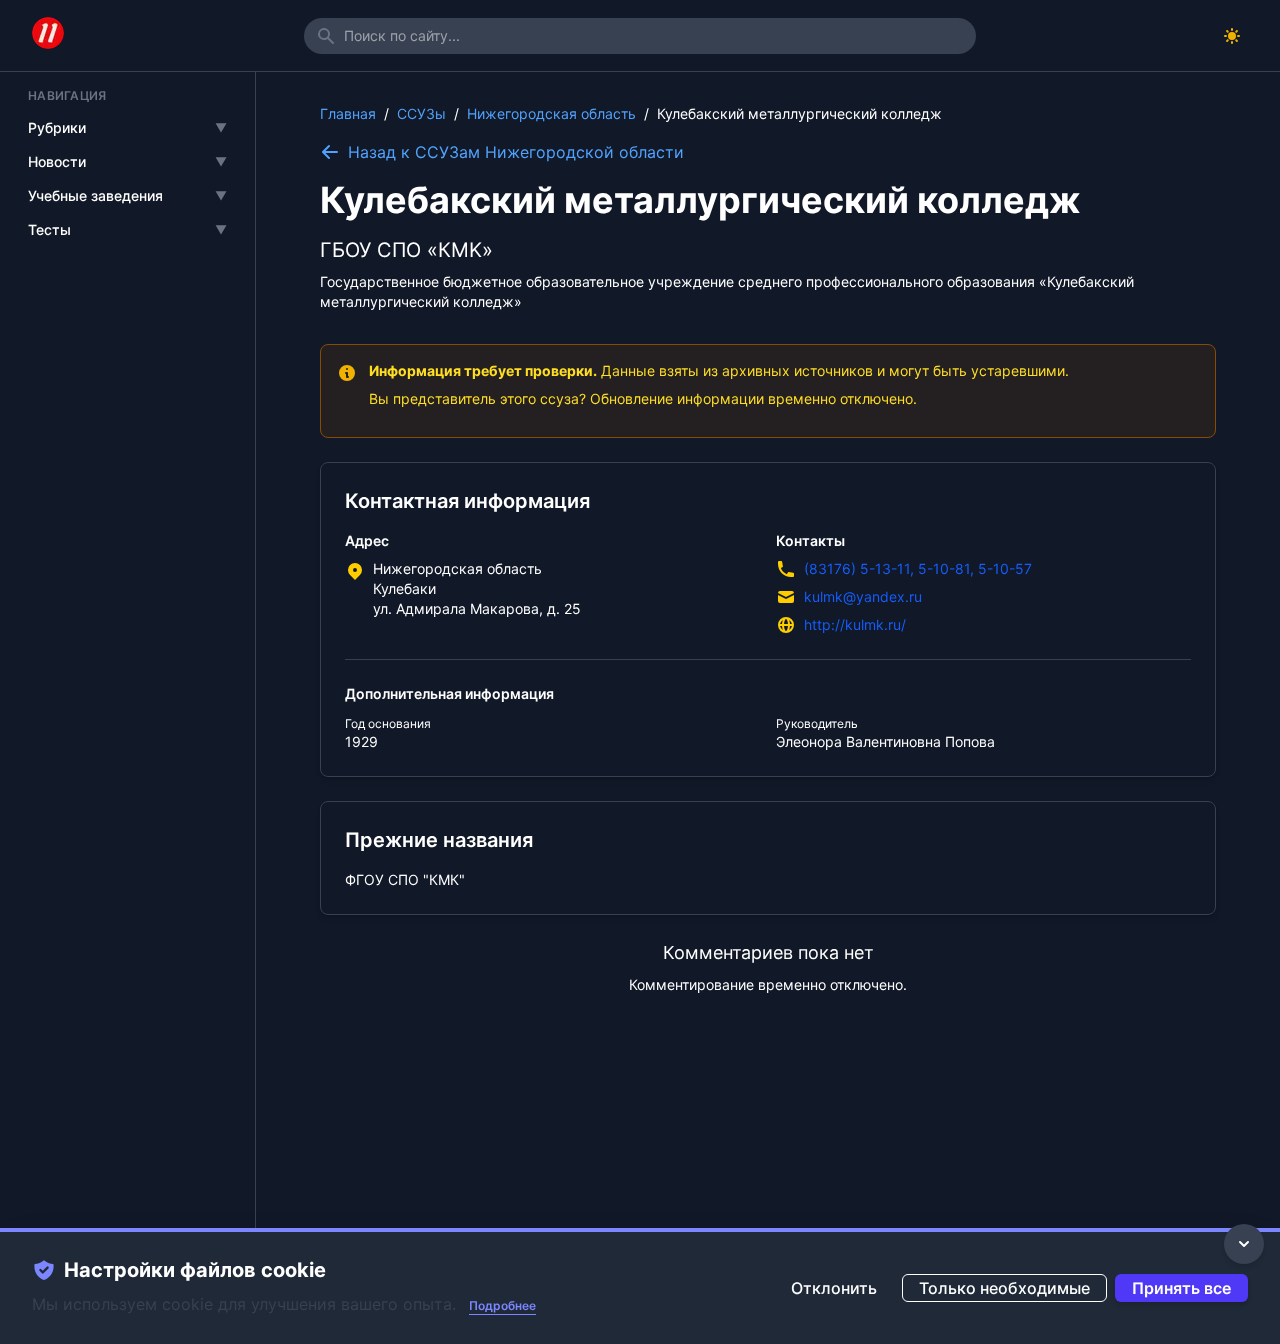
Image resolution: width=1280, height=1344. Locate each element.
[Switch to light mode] (1232, 36)
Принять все (1181, 1288)
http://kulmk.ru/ (855, 624)
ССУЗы (421, 113)
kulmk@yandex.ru (863, 596)
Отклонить (834, 1288)
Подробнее (502, 1305)
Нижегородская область (551, 113)
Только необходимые (1004, 1288)
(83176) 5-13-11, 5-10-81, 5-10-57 (918, 568)
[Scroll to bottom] (1244, 1244)
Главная (348, 113)
